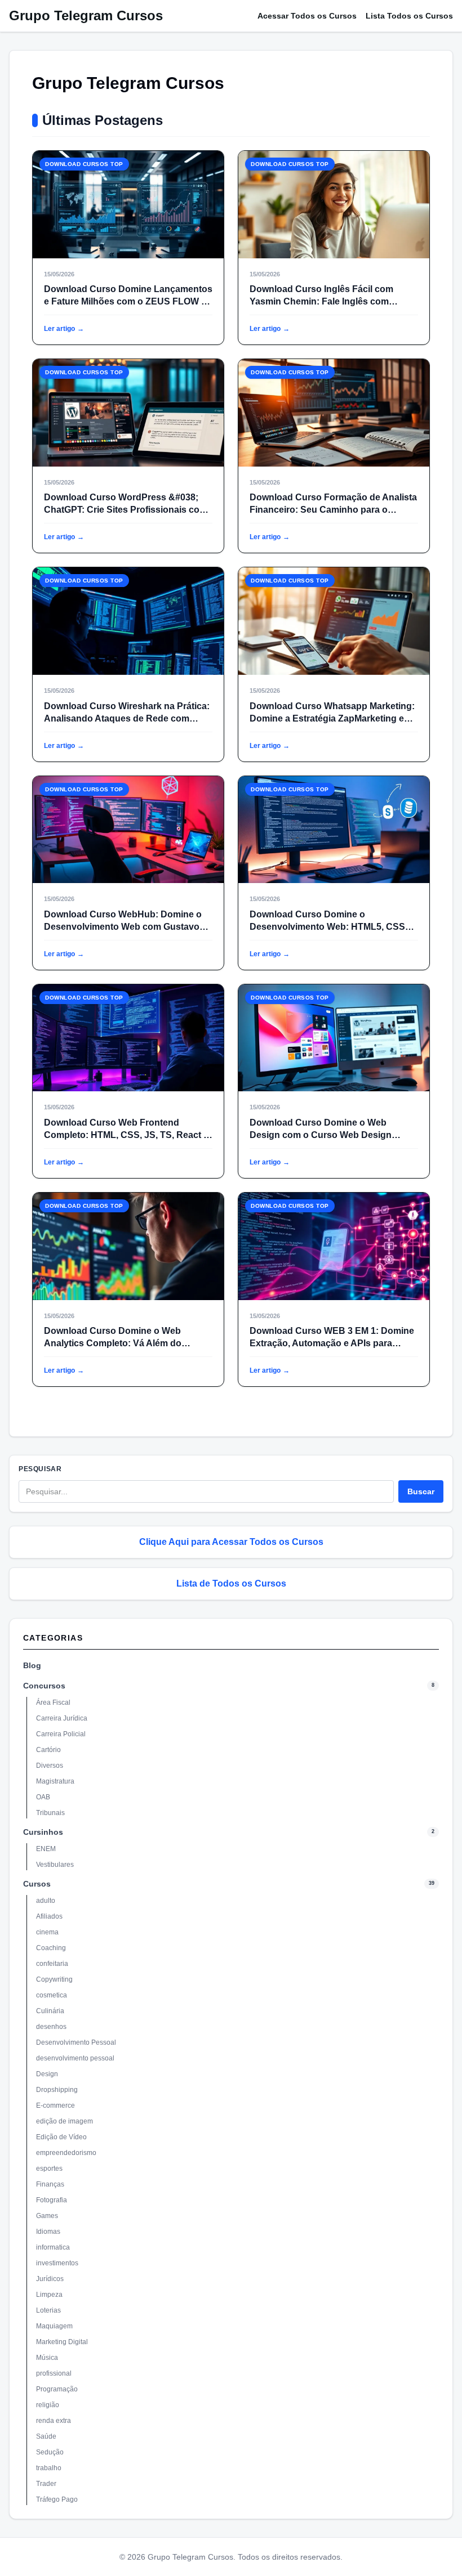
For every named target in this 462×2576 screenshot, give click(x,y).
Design (47, 2074)
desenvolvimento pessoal (75, 2058)
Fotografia (52, 2200)
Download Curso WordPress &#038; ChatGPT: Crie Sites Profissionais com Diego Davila (126, 510)
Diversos (50, 1766)
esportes (49, 2169)
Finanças (50, 2184)
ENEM (46, 1849)
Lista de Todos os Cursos (231, 1583)
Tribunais (50, 1813)
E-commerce (55, 2105)
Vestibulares (55, 1865)
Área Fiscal (53, 1703)
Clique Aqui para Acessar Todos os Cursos (231, 1542)
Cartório (48, 1750)
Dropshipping (57, 2090)
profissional (54, 2373)
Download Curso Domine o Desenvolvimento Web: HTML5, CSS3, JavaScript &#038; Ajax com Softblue (331, 927)
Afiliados (49, 1916)
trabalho (49, 2468)
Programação (57, 2389)
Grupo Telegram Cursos (86, 15)
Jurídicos (50, 2279)
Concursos (44, 1686)
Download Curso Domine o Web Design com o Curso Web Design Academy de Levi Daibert (321, 1135)
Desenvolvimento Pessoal (76, 2042)
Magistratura (55, 1781)
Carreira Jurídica (62, 1718)
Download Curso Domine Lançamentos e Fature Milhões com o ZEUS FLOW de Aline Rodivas (128, 301)
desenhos (51, 2027)
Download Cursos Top (84, 164)
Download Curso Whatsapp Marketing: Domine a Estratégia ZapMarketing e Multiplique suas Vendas (332, 718)
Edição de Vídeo (61, 2137)
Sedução (50, 2452)
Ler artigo (64, 329)
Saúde (46, 2436)
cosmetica (52, 1995)
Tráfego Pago (57, 2499)
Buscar (421, 1491)
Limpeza (49, 2295)
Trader (46, 2484)
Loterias (48, 2310)
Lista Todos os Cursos (409, 16)
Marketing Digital (62, 2342)
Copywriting (54, 1979)
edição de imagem (65, 2121)
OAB (43, 1797)
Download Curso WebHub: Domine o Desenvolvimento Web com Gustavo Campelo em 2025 (123, 927)
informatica (53, 2247)
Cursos (37, 1884)
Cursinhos (43, 1832)
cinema (47, 1932)
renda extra (54, 2421)
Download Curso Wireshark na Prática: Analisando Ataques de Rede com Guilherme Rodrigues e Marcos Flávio (127, 718)
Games (47, 2216)
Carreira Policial (61, 1734)
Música (47, 2358)
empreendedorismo (66, 2153)
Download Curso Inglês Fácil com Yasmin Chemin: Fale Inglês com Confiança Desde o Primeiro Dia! (321, 301)
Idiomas (48, 2232)
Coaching (51, 1948)
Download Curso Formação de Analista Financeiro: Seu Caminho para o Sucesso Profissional (333, 510)
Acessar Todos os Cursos (307, 16)
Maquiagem (54, 2326)
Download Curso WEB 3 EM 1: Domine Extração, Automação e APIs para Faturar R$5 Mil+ (332, 1343)
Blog (32, 1665)
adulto (46, 1901)
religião (48, 2405)
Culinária (50, 2011)
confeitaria (52, 1964)
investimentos (57, 2263)
